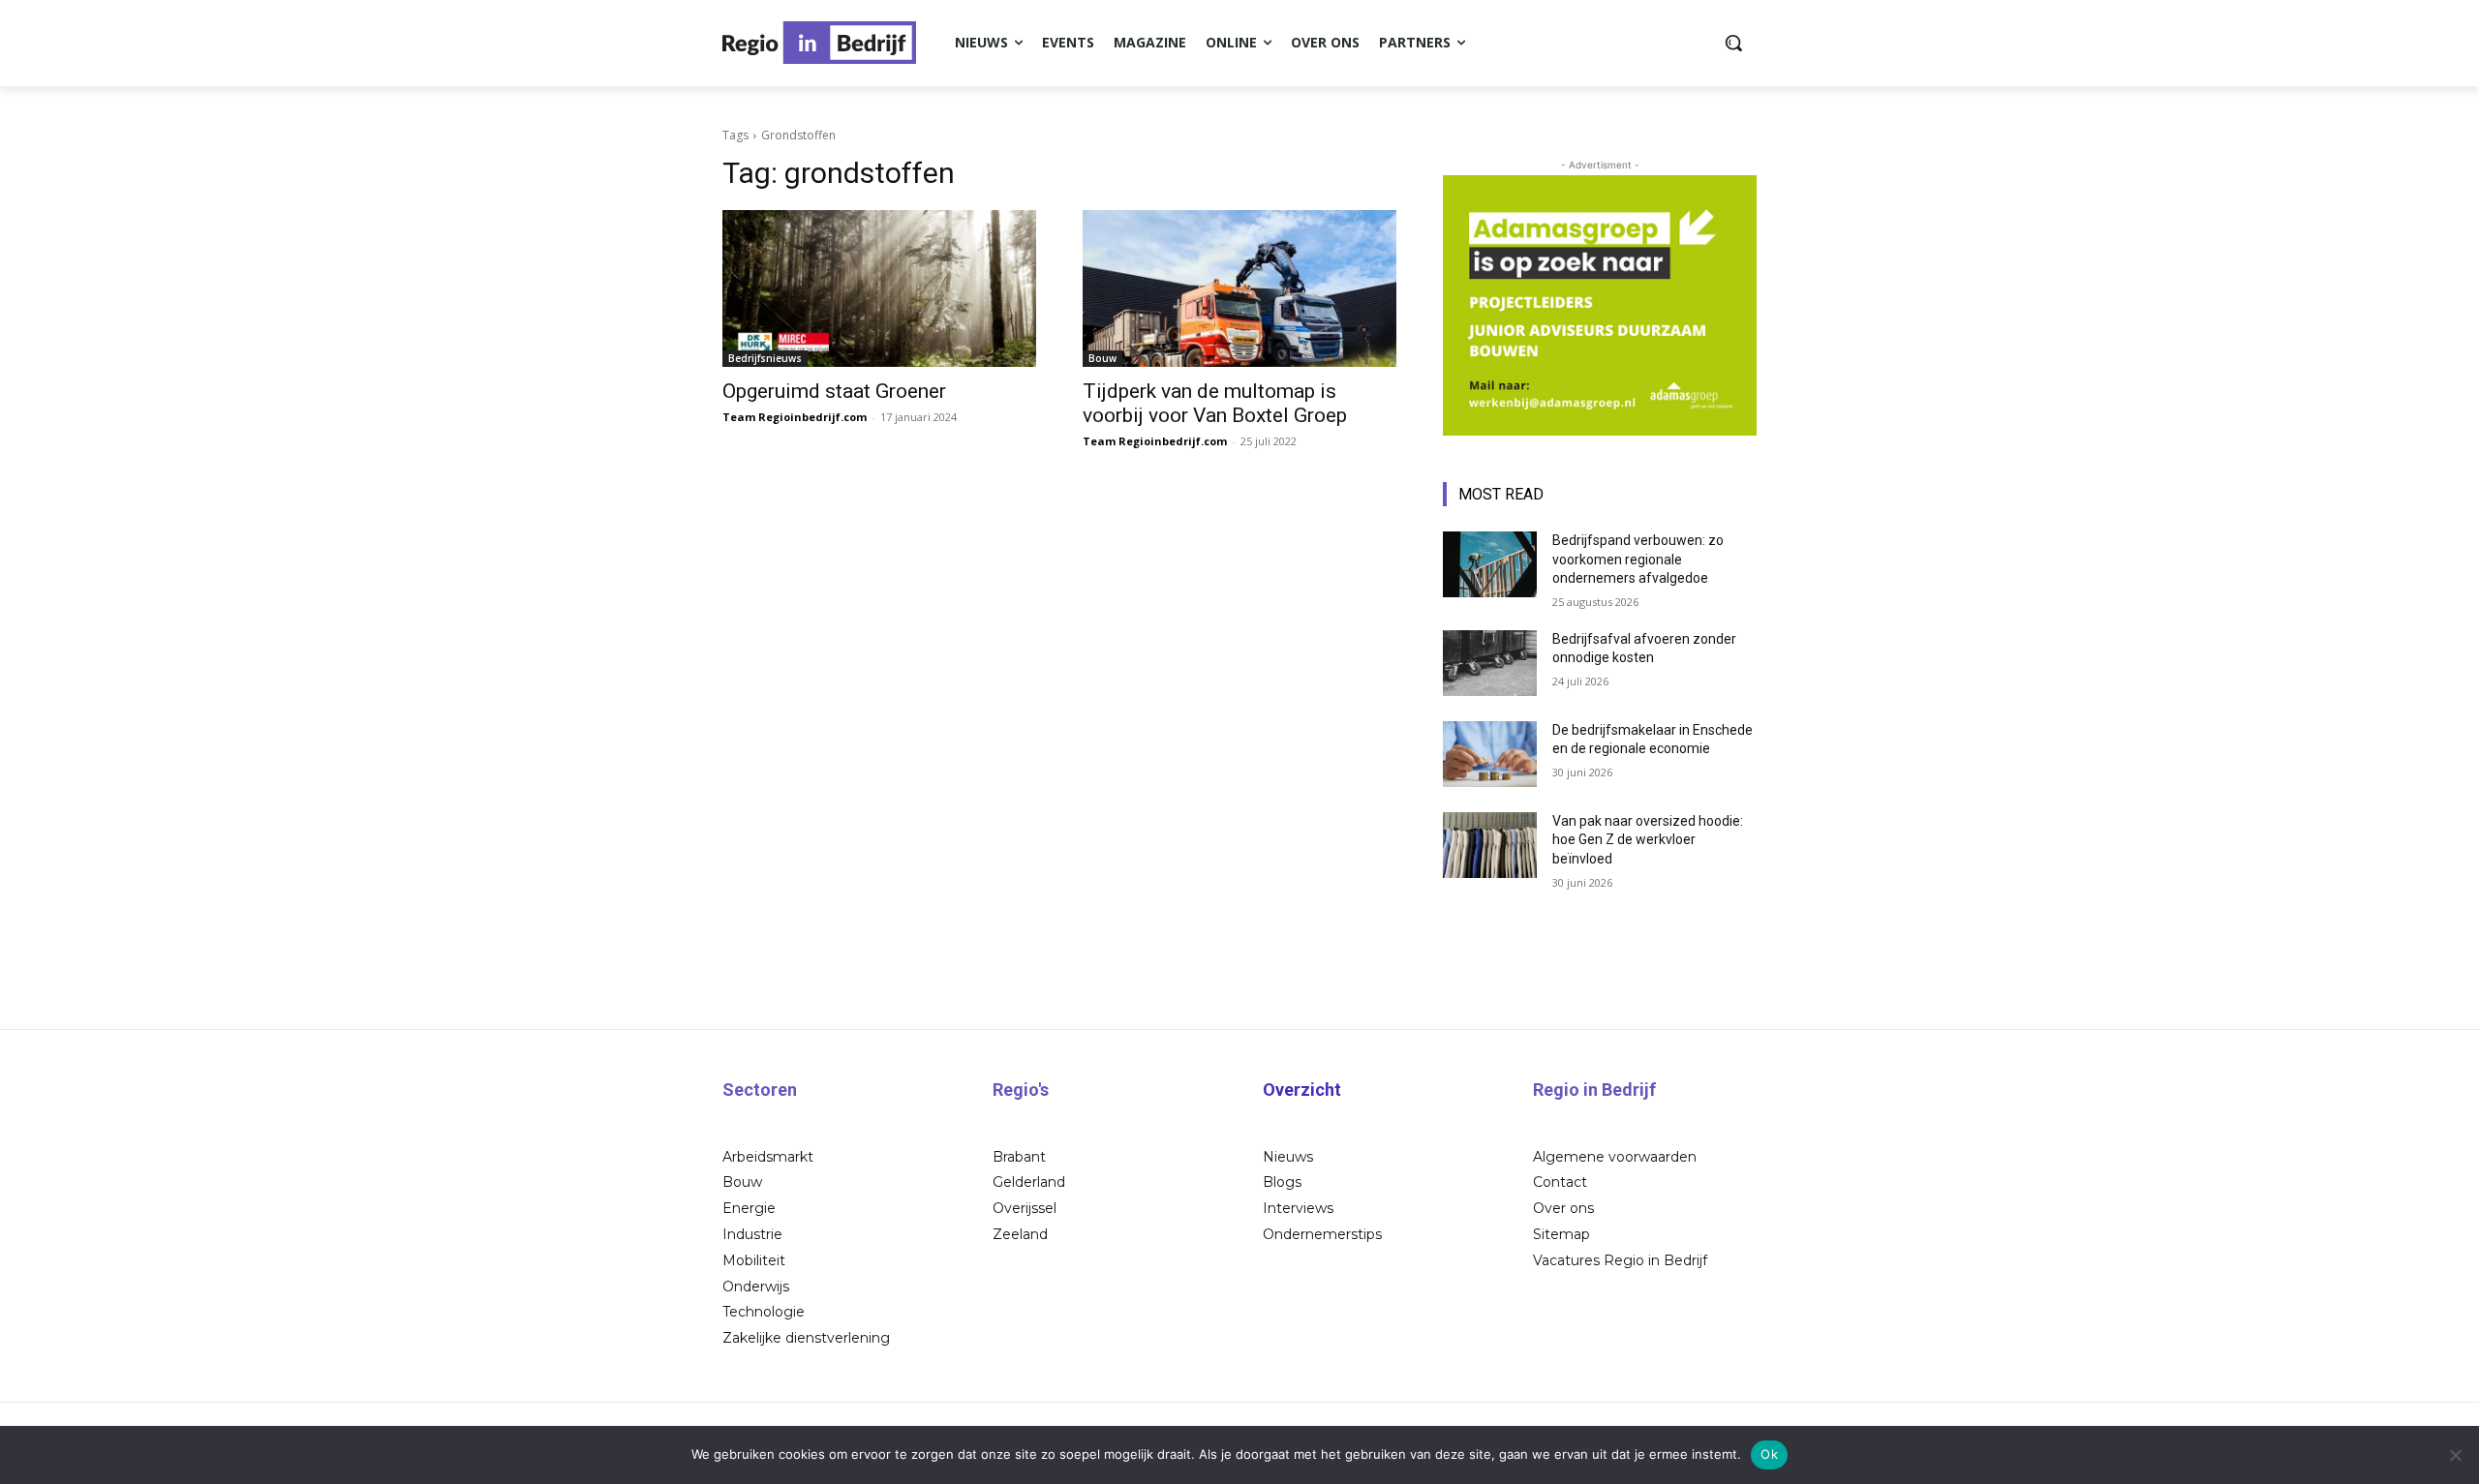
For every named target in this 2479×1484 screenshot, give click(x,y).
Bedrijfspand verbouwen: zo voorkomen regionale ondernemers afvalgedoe (1638, 559)
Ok (1769, 1454)
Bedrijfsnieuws (765, 358)
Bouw (1102, 358)
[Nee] (2455, 1455)
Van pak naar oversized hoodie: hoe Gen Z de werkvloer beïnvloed (1648, 840)
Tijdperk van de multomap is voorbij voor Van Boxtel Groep (1215, 403)
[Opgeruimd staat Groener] (879, 288)
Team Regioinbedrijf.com (795, 417)
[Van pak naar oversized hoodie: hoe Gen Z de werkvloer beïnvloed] (1490, 845)
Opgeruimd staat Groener (834, 391)
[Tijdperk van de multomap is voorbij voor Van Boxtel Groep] (1239, 288)
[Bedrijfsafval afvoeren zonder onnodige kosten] (1490, 663)
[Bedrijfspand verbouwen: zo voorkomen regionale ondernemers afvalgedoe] (1490, 564)
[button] (1733, 43)
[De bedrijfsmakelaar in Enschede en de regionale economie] (1490, 754)
